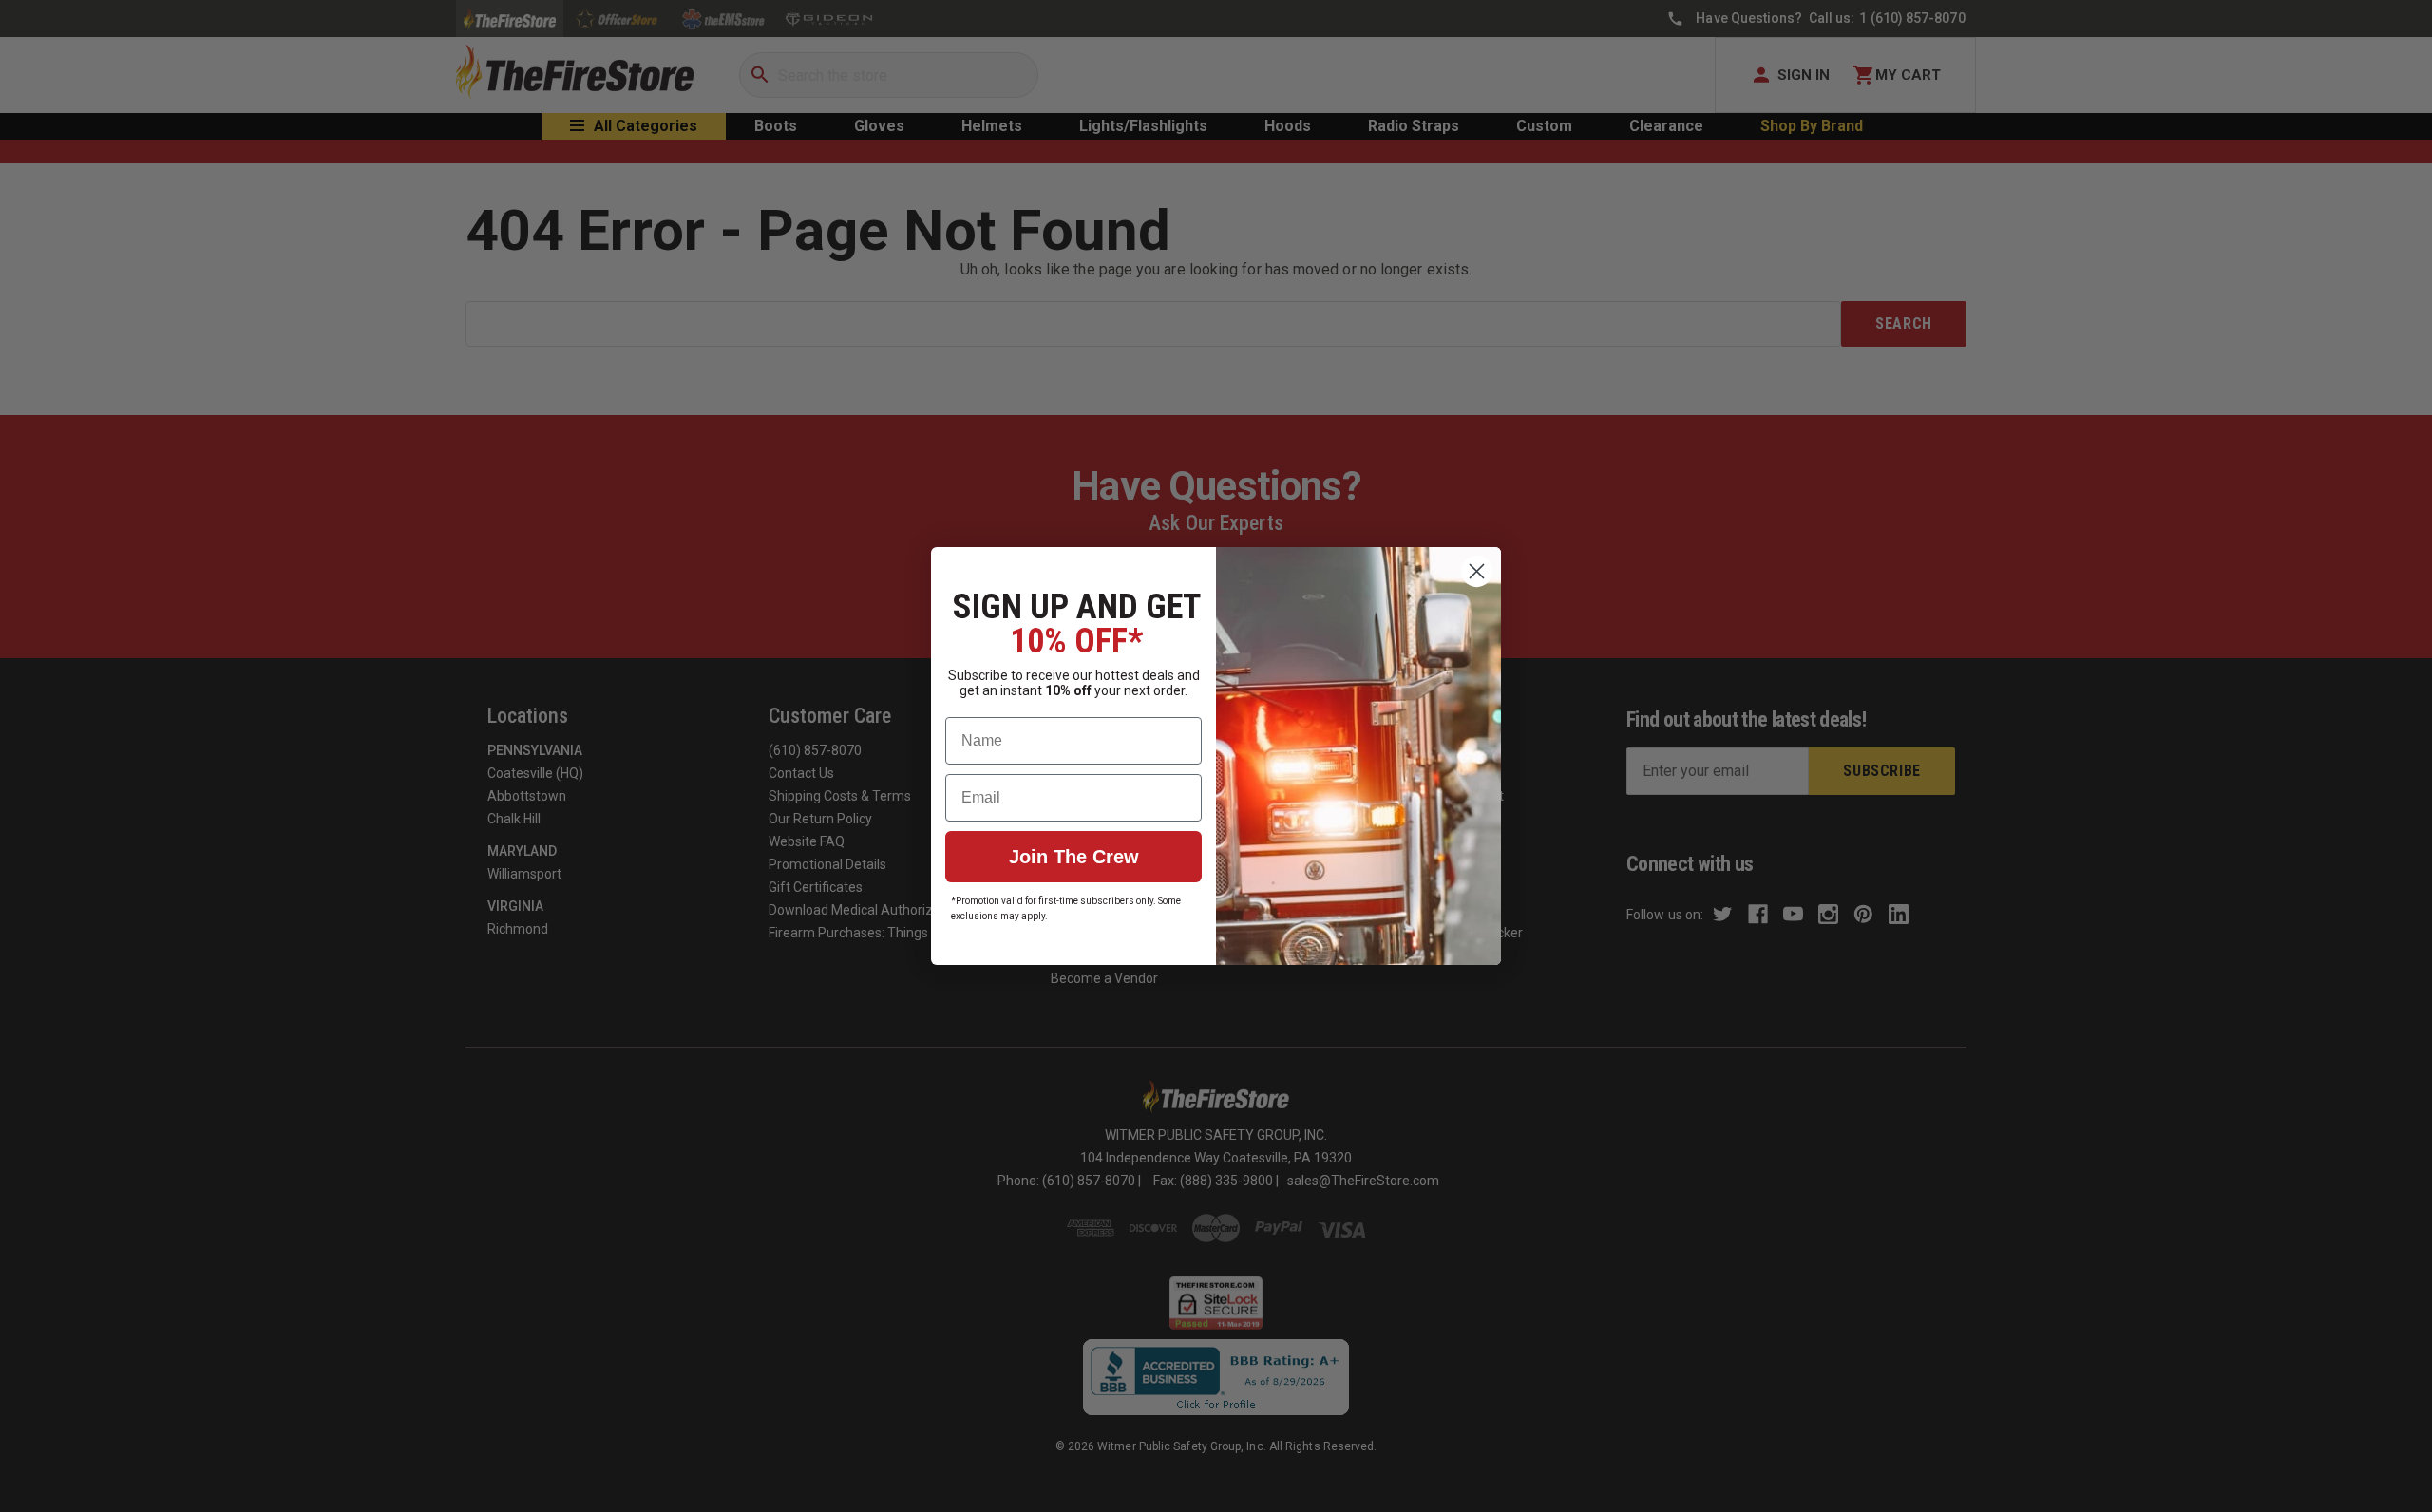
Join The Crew (1074, 857)
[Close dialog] (1477, 571)
